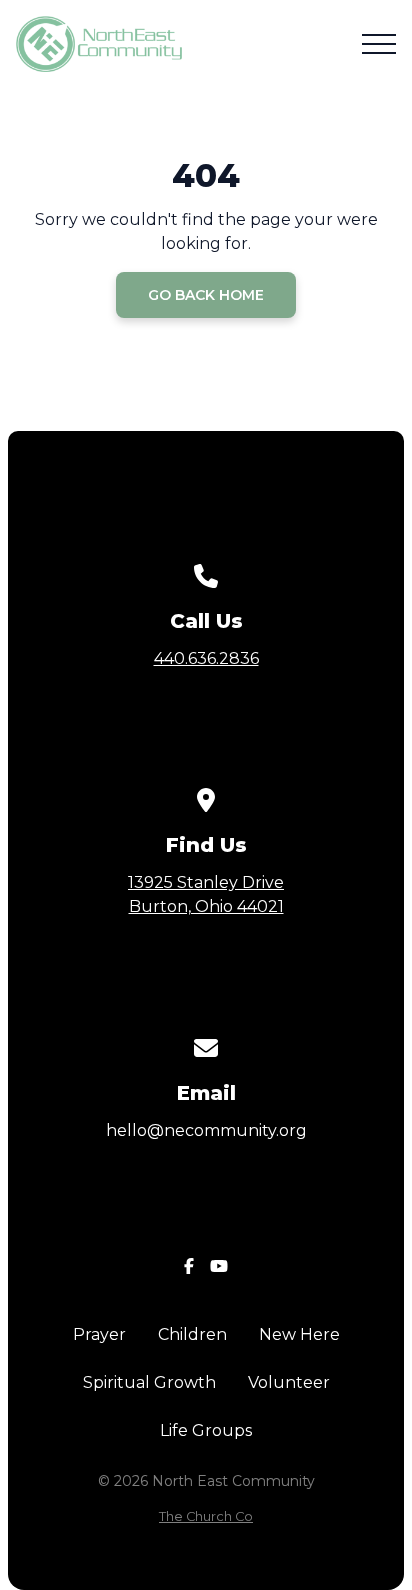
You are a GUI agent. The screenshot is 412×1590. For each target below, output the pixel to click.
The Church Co (206, 1516)
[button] (379, 44)
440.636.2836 (206, 658)
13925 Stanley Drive (206, 894)
